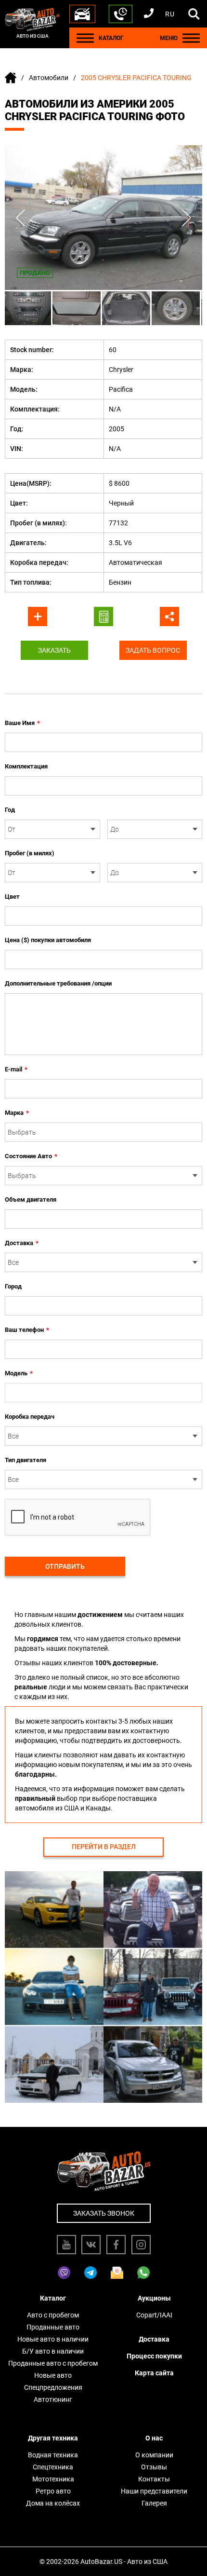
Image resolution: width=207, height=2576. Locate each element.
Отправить (65, 1566)
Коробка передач (30, 1417)
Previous (20, 218)
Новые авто (53, 2375)
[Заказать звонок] (121, 14)
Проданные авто (53, 2327)
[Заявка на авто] (82, 14)
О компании (154, 2455)
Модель (19, 1373)
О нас (154, 2438)
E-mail (16, 1069)
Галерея (154, 2503)
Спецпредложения (53, 2387)
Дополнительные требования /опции (58, 983)
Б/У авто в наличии (53, 2351)
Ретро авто (53, 2491)
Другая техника (53, 2438)
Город (13, 1286)
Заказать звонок (104, 2213)
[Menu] (85, 38)
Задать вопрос (153, 650)
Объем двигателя (31, 1199)
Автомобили (49, 78)
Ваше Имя (22, 723)
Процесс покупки (154, 2356)
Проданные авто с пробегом (53, 2363)
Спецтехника (53, 2467)
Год (10, 810)
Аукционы (154, 2298)
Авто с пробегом (53, 2315)
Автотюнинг (53, 2399)
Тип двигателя (26, 1460)
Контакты (154, 2479)
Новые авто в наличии (53, 2339)
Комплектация (26, 766)
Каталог (53, 2298)
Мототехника (53, 2479)
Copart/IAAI (154, 2315)
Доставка (22, 1243)
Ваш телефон (27, 1330)
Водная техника (53, 2455)
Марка (17, 1113)
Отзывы (154, 2467)
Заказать (54, 650)
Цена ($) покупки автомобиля (48, 940)
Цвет (12, 897)
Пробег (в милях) (30, 853)
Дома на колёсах (53, 2503)
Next (187, 218)
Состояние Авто (31, 1156)
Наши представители (154, 2491)
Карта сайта (154, 2373)
